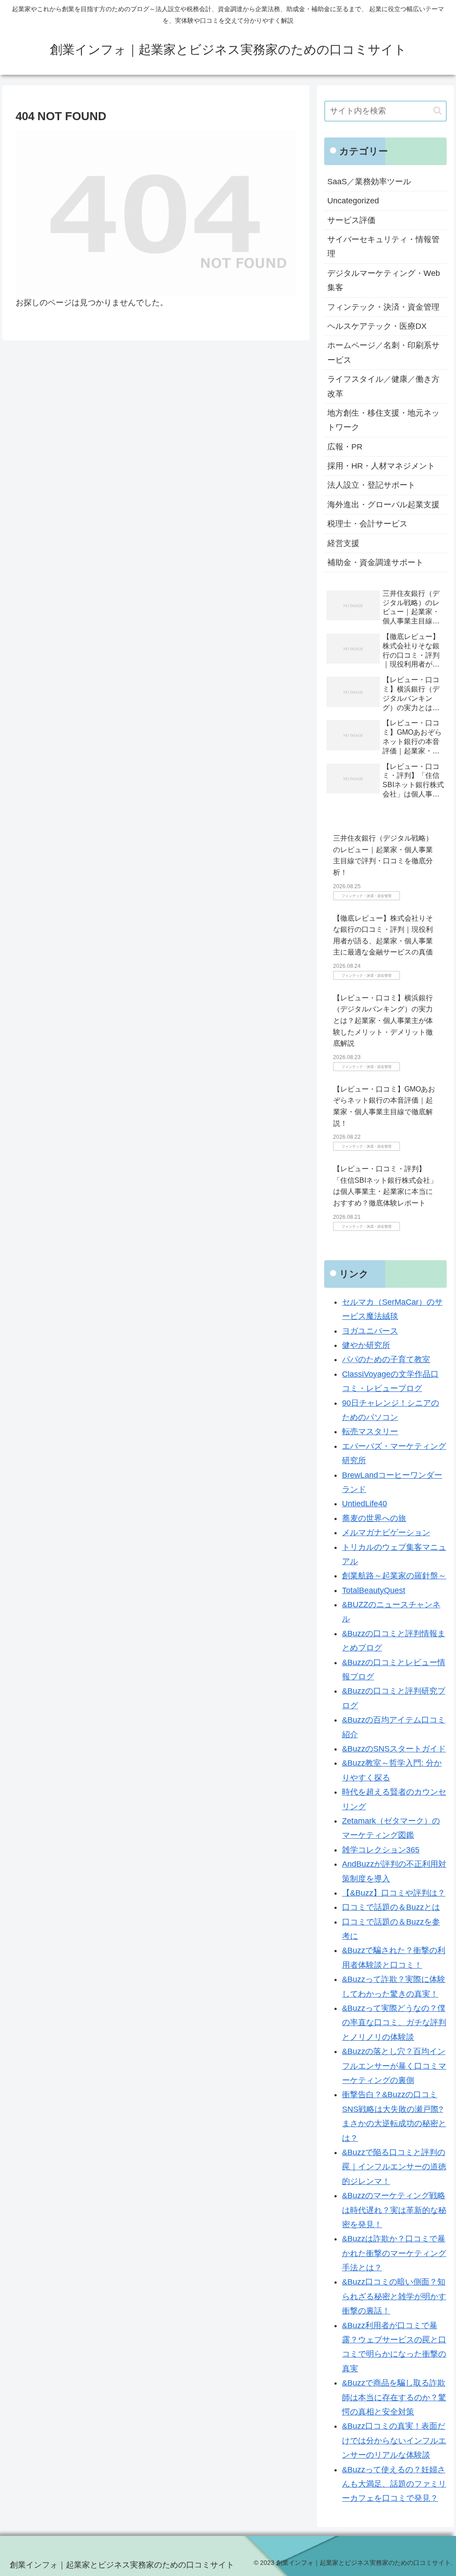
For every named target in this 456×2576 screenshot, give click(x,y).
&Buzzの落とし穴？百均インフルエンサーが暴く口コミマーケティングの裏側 (394, 2066)
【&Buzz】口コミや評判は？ (394, 1893)
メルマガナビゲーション (386, 1533)
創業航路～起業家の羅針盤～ (394, 1576)
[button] (438, 111)
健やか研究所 (366, 1345)
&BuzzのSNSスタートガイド (394, 1749)
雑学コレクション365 (381, 1850)
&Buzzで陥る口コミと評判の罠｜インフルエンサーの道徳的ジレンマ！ (394, 2167)
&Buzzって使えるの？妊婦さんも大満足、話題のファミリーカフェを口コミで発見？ (394, 2484)
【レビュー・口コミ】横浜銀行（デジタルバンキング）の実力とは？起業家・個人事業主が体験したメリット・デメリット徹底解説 (383, 1021)
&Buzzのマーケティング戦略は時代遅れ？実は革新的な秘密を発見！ (394, 2210)
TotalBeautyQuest (374, 1590)
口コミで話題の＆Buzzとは (391, 1907)
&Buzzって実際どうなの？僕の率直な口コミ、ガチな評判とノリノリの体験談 (394, 2023)
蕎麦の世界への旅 (374, 1518)
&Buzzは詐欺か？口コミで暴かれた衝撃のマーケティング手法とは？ (394, 2253)
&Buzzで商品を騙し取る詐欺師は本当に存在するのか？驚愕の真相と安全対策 (394, 2397)
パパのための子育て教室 (386, 1359)
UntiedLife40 (364, 1504)
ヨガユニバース (370, 1331)
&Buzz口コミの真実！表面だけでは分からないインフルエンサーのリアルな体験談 (394, 2441)
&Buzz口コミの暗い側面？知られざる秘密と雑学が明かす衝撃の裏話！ (394, 2296)
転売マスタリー (370, 1432)
